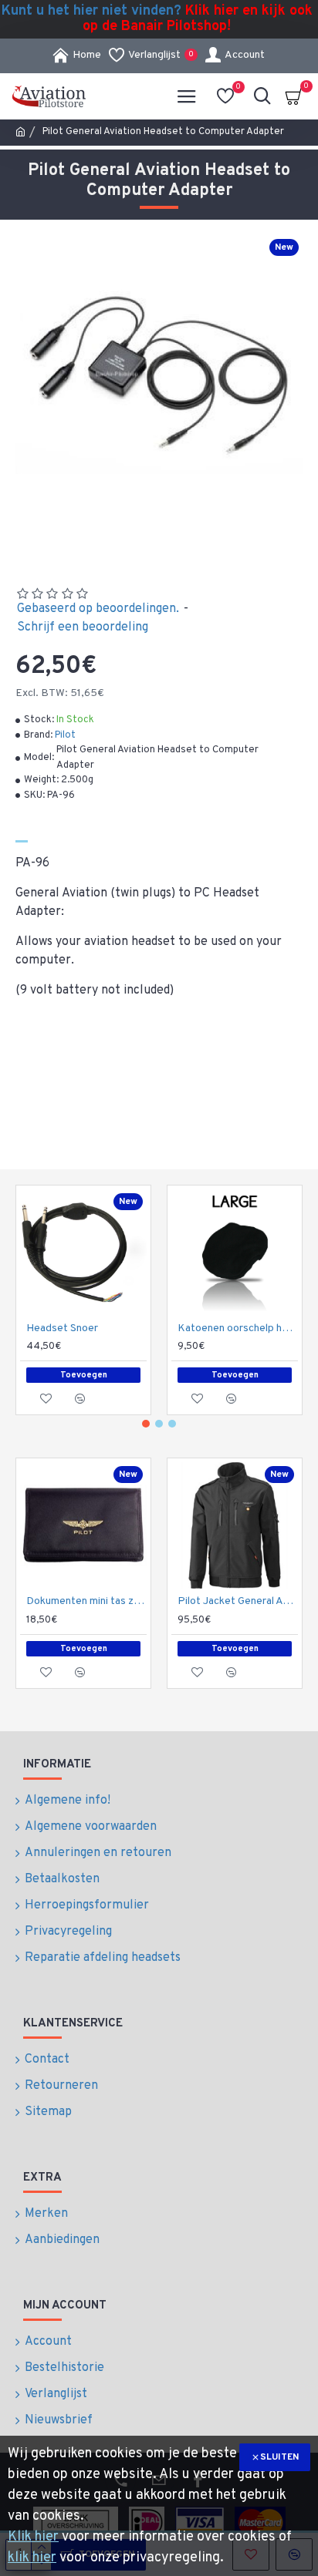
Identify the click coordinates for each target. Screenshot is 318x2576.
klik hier (32, 2558)
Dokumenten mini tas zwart (86, 1601)
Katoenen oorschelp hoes (238, 1328)
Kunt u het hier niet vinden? (157, 19)
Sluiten (279, 2457)
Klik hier (33, 2537)
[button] (146, 1424)
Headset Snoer (62, 1328)
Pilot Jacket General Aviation (238, 1601)
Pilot (65, 735)
